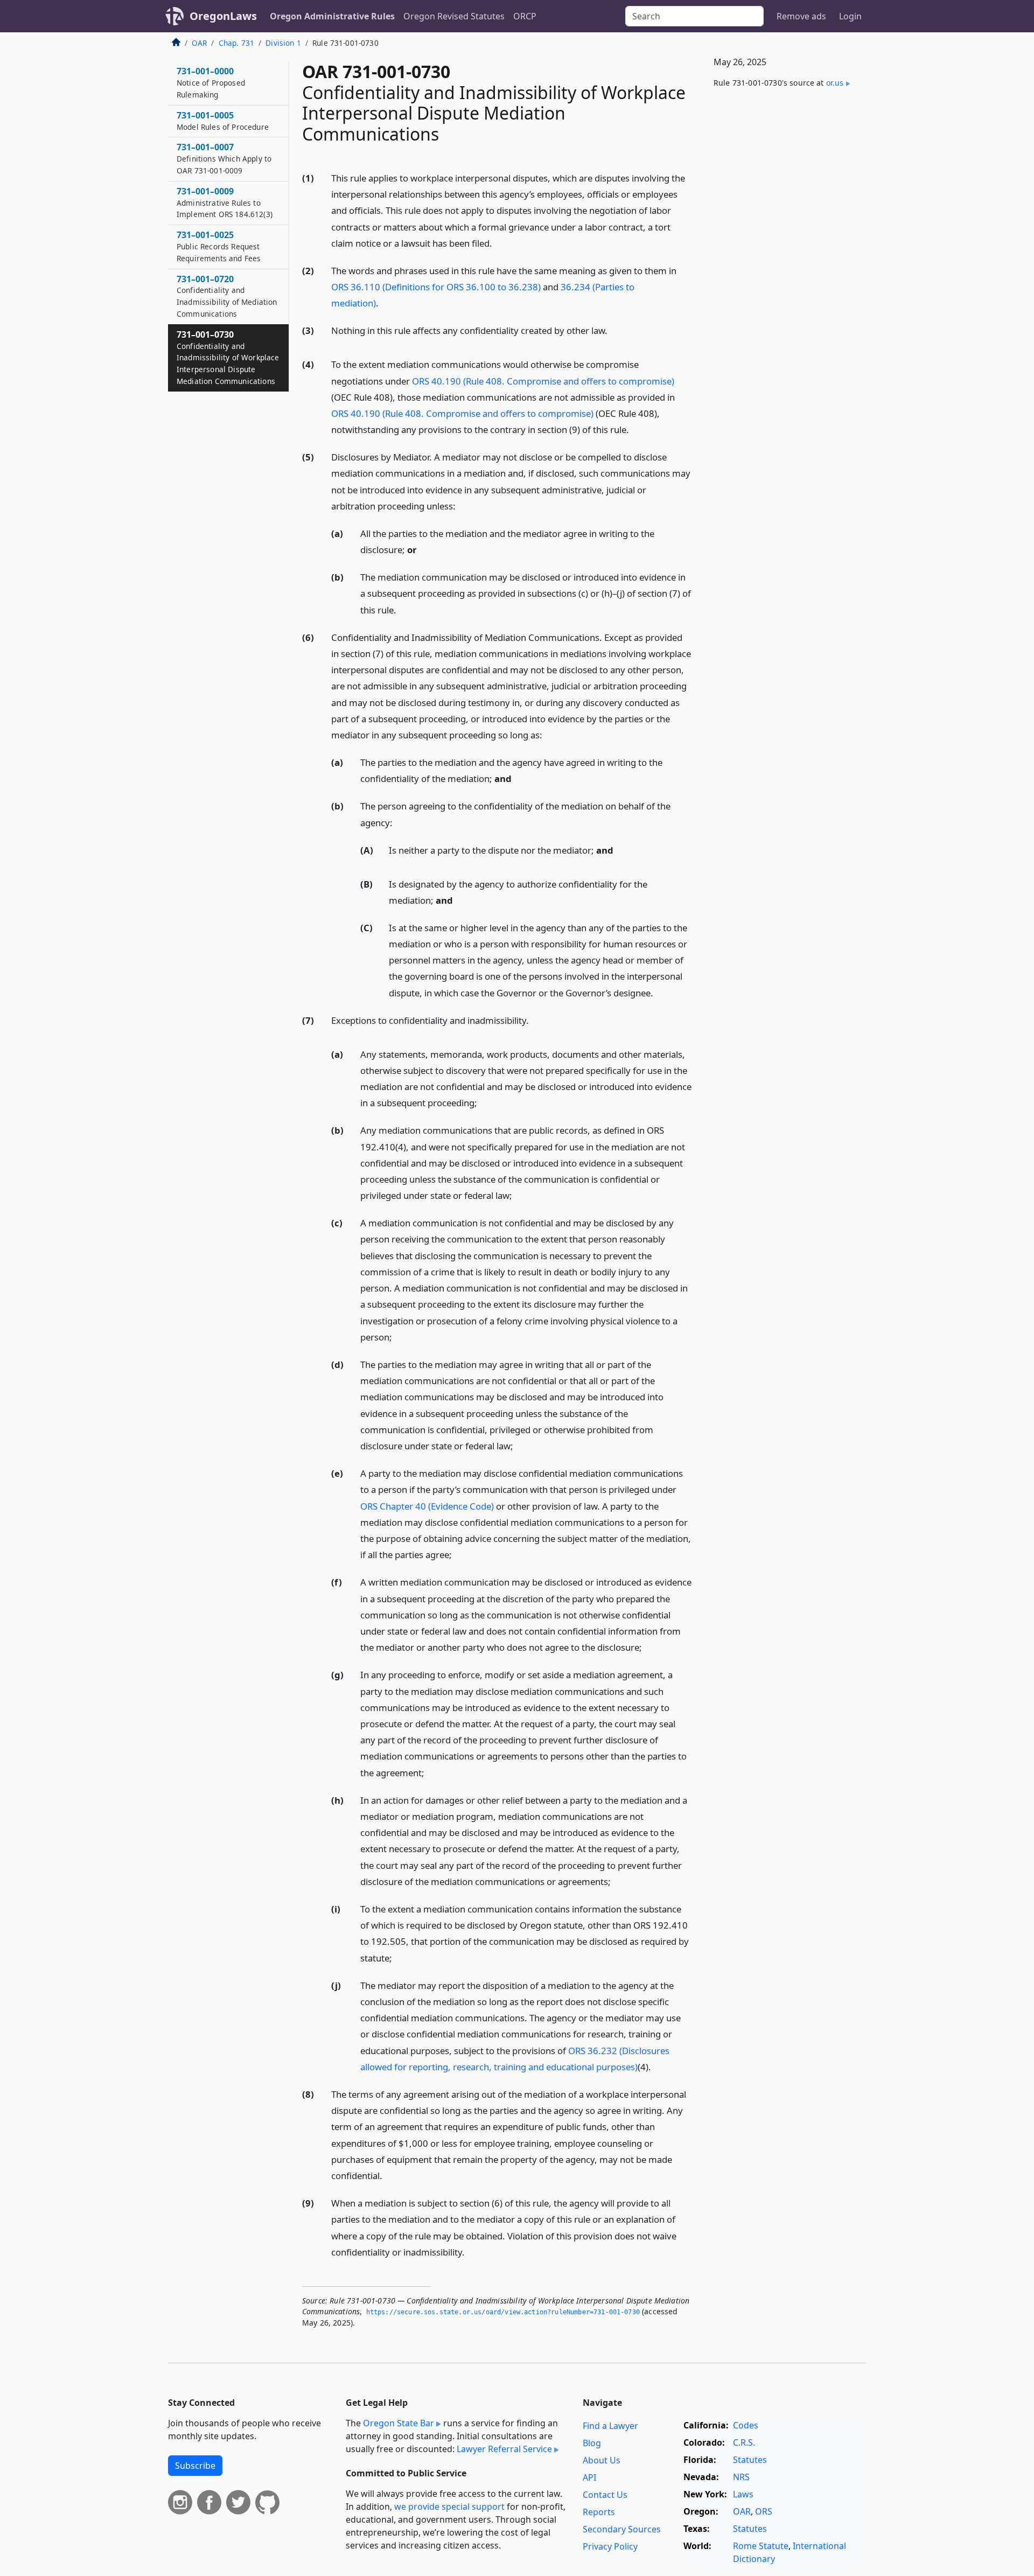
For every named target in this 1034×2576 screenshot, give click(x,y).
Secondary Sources (622, 2529)
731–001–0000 (211, 82)
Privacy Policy (610, 2546)
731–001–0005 (223, 121)
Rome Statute (761, 2546)
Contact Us (605, 2495)
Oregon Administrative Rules (332, 16)
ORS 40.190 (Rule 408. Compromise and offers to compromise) (543, 381)
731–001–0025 (219, 246)
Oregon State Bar (399, 2423)
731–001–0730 (228, 357)
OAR (199, 43)
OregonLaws (223, 16)
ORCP (525, 16)
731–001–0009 (225, 203)
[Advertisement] (785, 275)
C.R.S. (744, 2442)
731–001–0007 (224, 158)
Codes (746, 2425)
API (589, 2477)
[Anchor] (498, 243)
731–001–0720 (227, 296)
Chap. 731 (236, 43)
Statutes (750, 2460)
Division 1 (283, 43)
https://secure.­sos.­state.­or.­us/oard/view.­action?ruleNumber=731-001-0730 (503, 2312)
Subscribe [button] (195, 2466)
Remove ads (801, 16)
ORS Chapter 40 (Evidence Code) (427, 1506)
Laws (743, 2494)
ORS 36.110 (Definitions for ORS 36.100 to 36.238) (436, 287)
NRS (741, 2477)
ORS (764, 2511)
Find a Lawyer (610, 2426)
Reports (599, 2512)
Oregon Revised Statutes (454, 16)
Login (850, 16)
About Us (602, 2460)
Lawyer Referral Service (504, 2449)
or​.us (835, 83)
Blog (592, 2443)
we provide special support (449, 2507)
